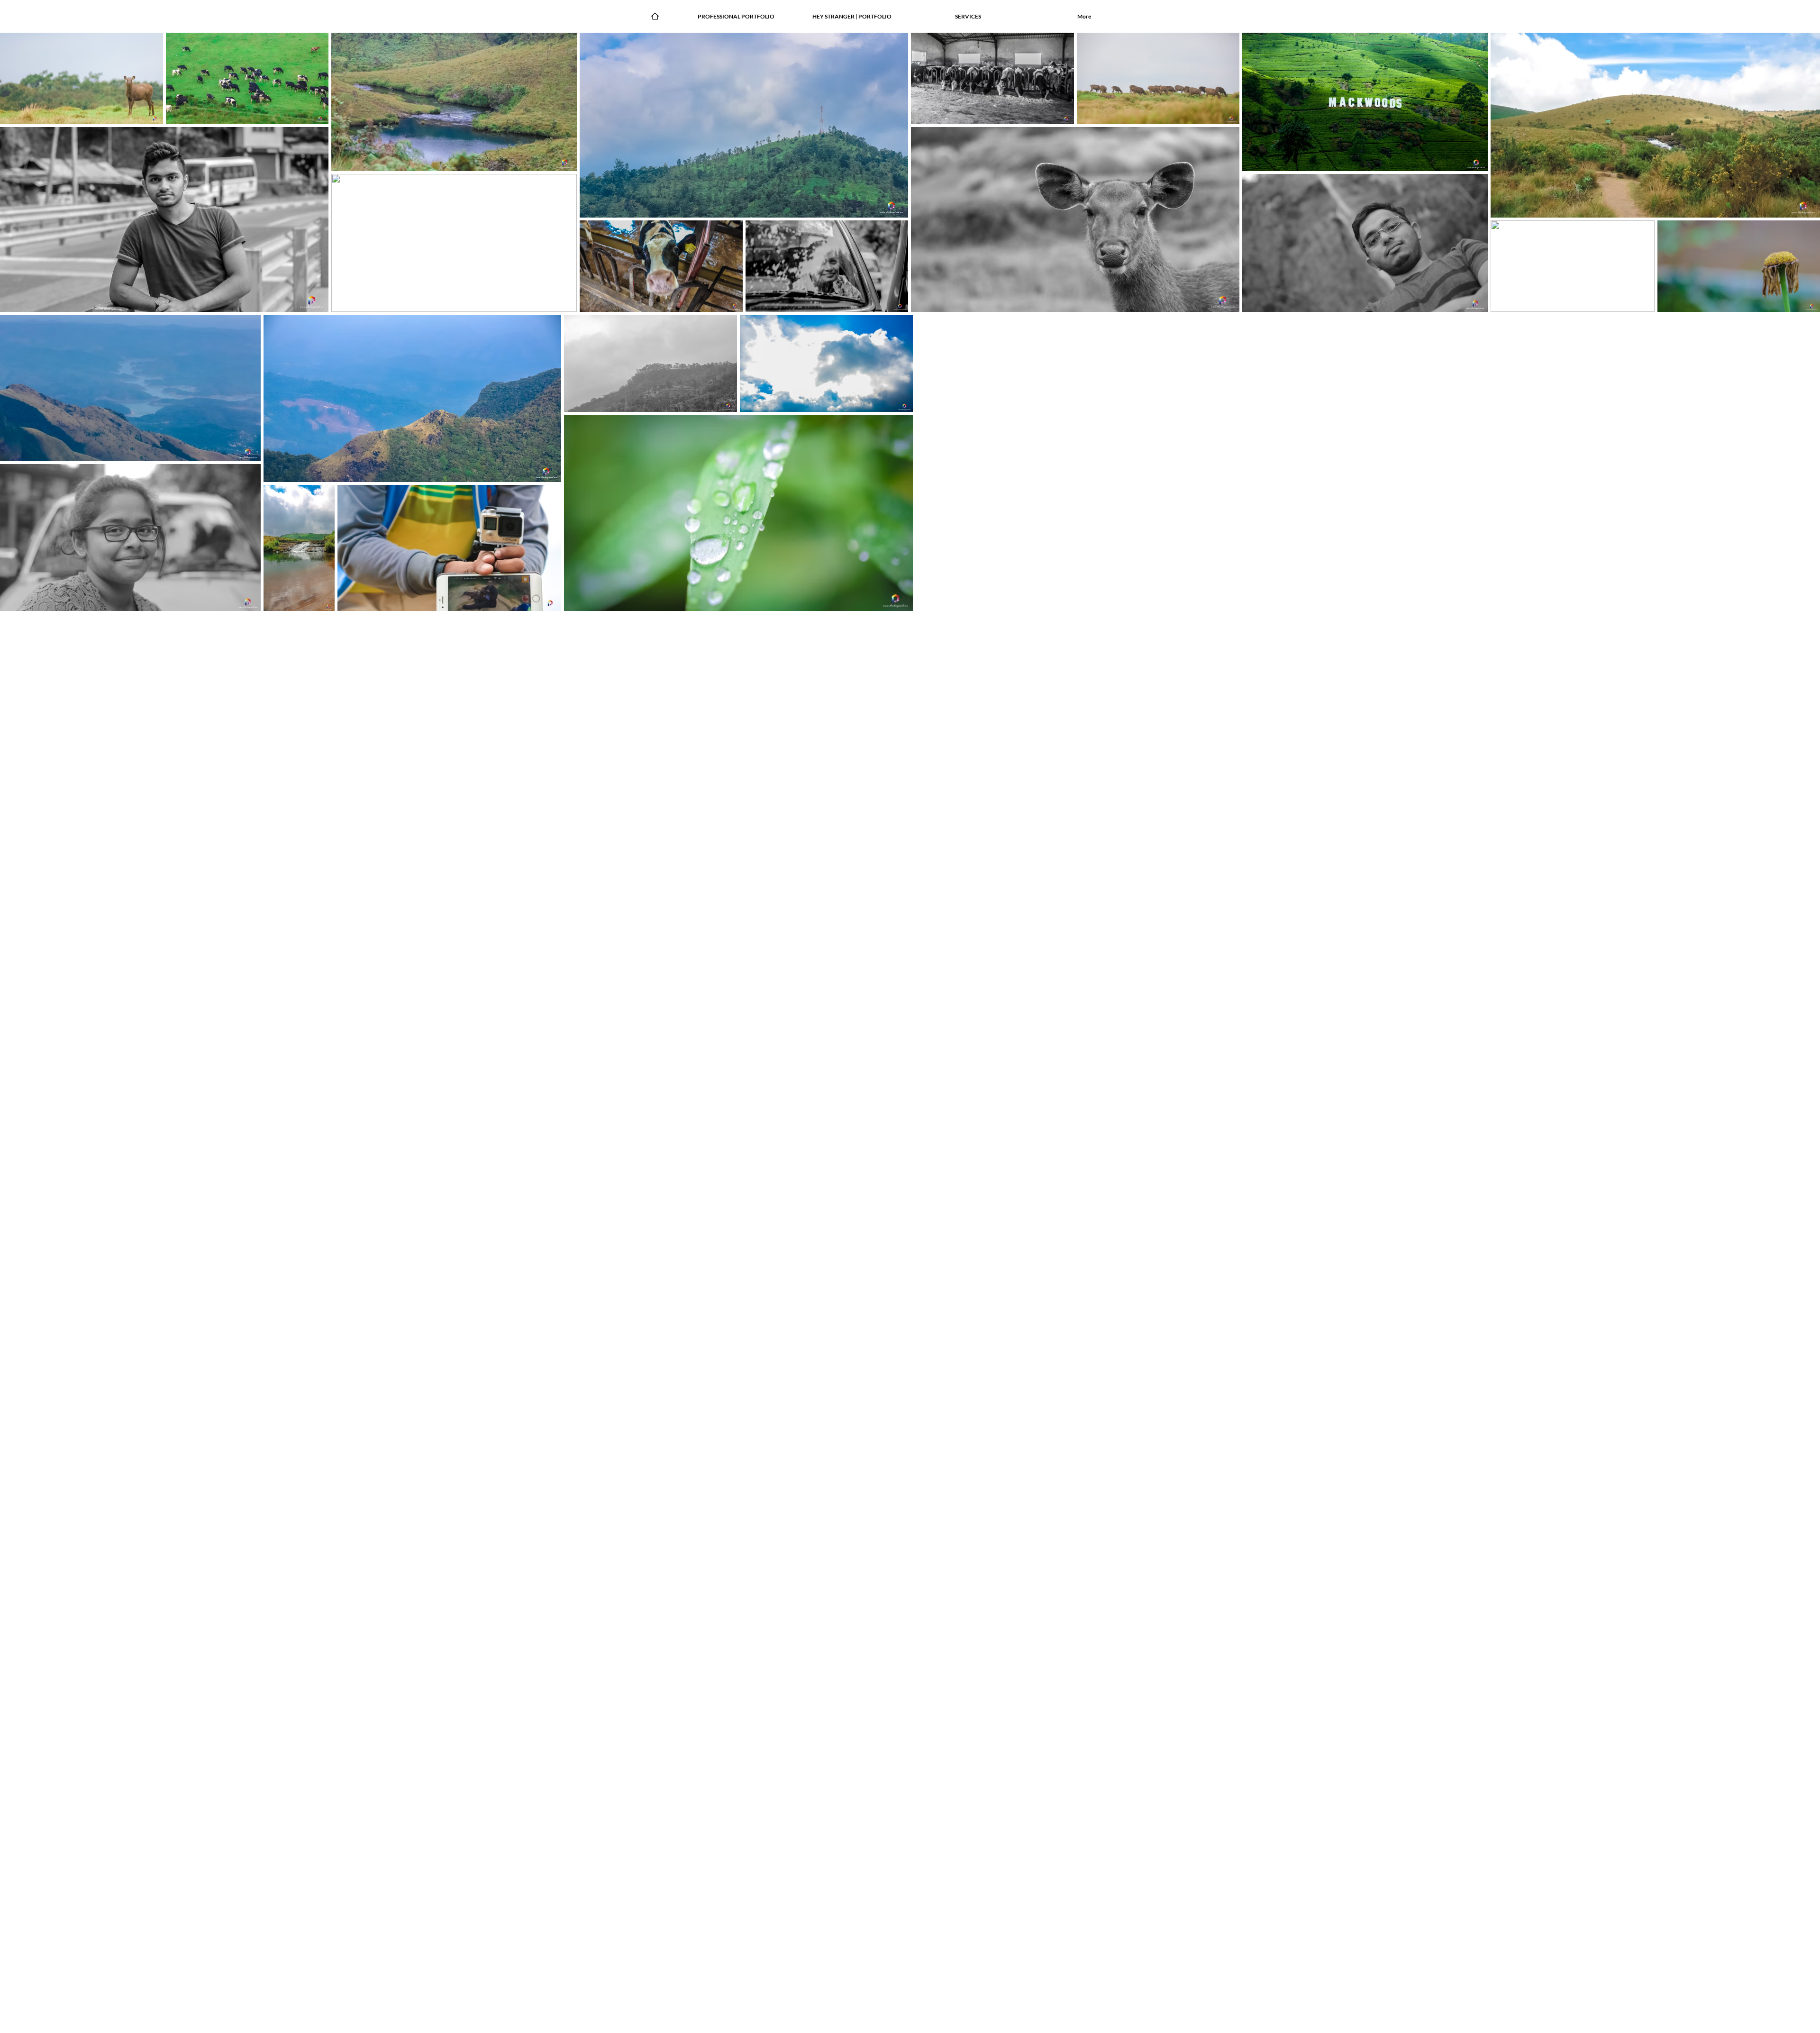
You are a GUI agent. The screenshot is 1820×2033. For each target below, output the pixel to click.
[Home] (655, 16)
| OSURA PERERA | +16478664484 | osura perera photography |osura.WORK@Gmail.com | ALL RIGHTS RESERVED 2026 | (1000, 2024)
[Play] (620, 16)
